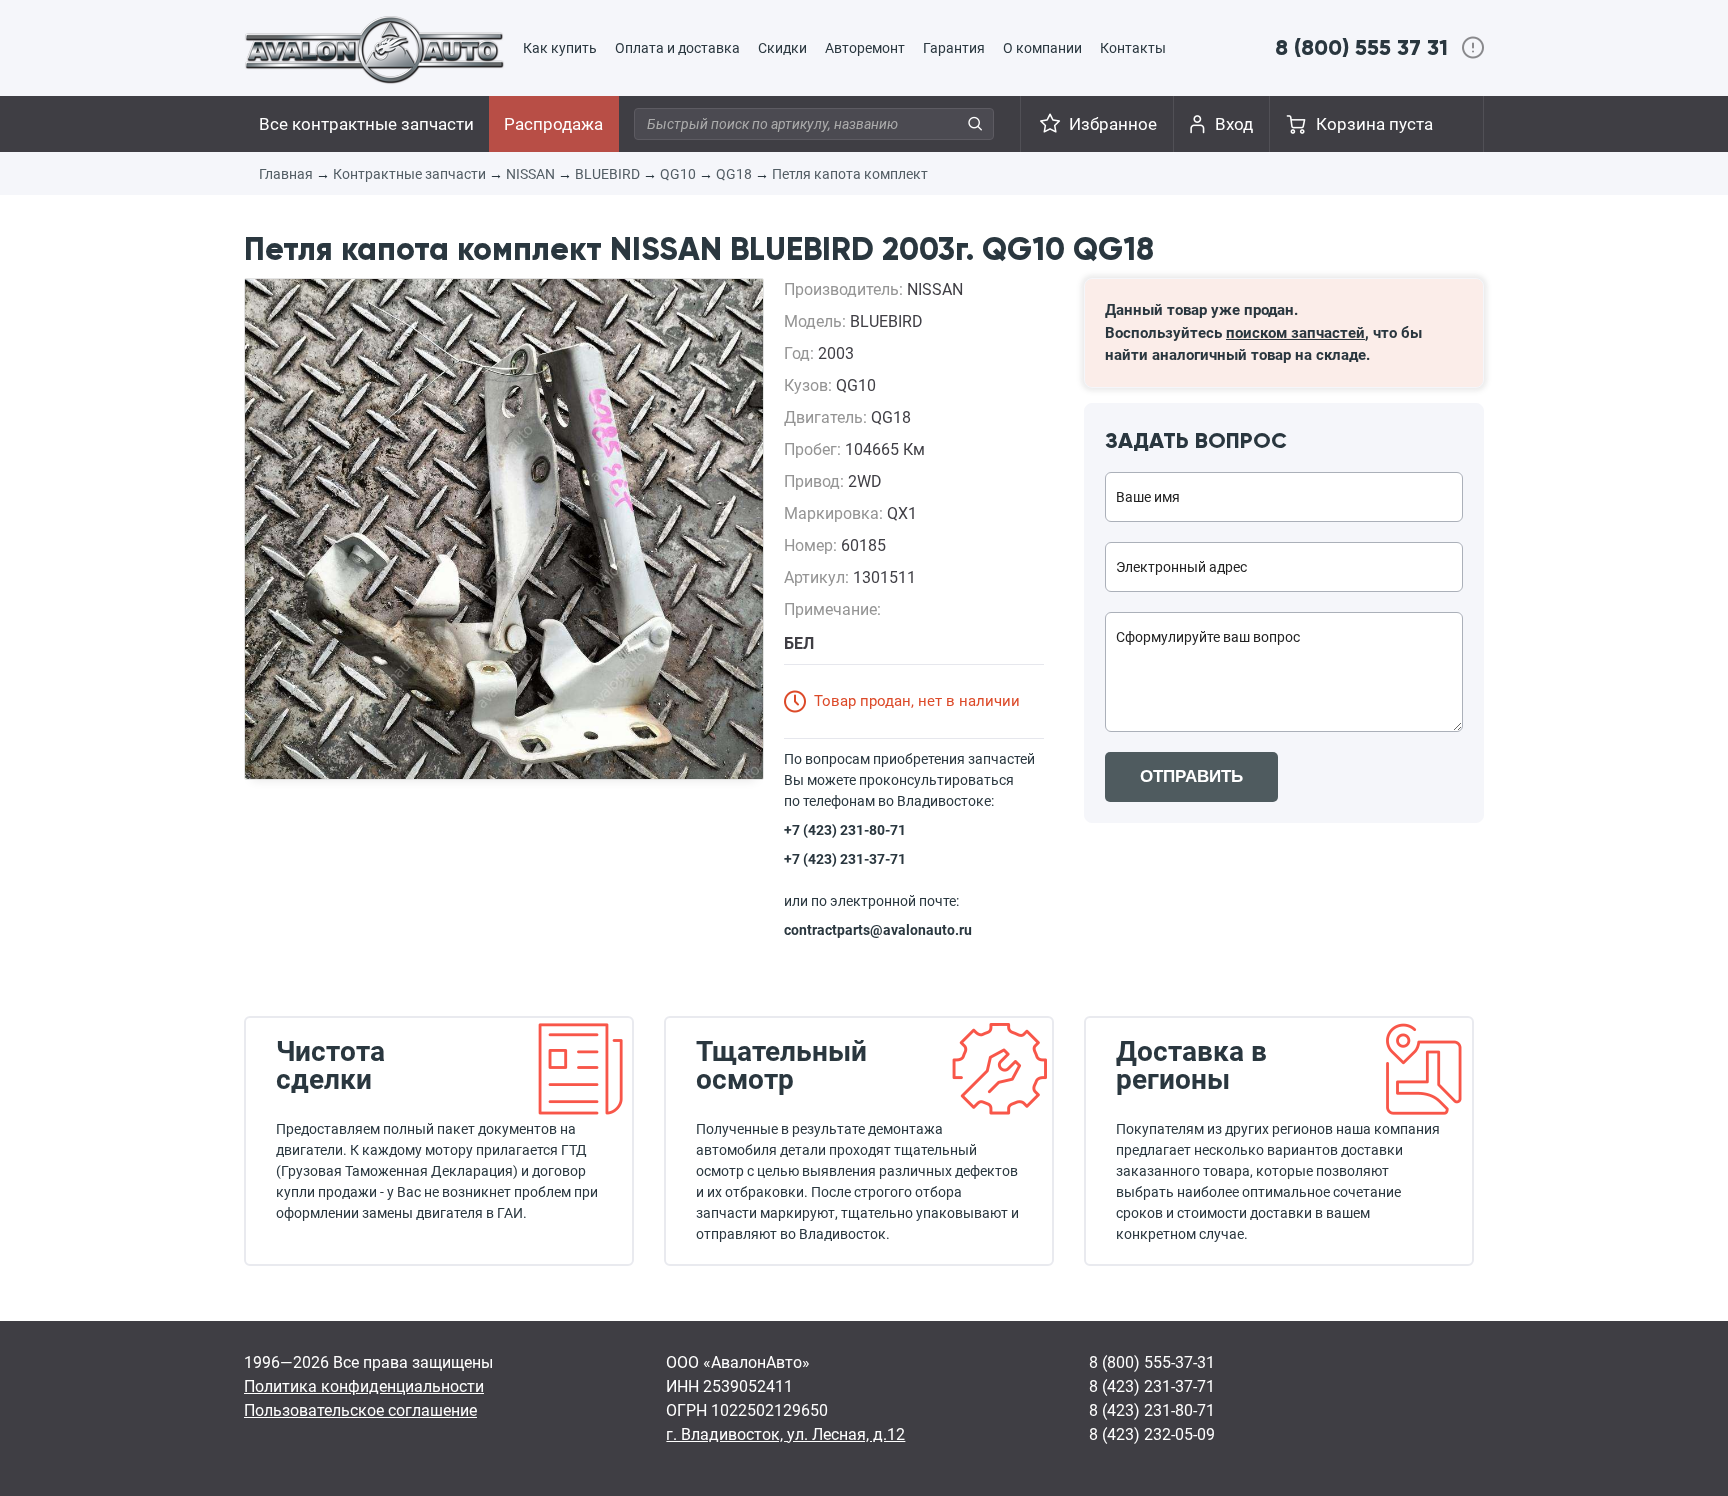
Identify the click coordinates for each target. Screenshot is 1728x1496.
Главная (286, 174)
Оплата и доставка (677, 48)
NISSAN (530, 174)
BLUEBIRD (607, 174)
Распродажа (553, 124)
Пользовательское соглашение (360, 1410)
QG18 (734, 174)
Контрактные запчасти (409, 174)
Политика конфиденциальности (364, 1386)
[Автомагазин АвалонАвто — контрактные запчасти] (374, 49)
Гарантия (954, 48)
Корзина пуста (1374, 124)
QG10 (678, 174)
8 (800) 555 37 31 (1361, 47)
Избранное (1113, 124)
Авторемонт (865, 48)
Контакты (1133, 48)
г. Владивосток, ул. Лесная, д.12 (785, 1434)
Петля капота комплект (850, 174)
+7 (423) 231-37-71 (845, 859)
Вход (1234, 124)
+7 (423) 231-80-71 (845, 830)
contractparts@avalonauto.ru (878, 930)
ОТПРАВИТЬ (1191, 776)
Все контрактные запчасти (366, 124)
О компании (1042, 48)
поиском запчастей (1295, 333)
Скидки (782, 48)
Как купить (560, 48)
